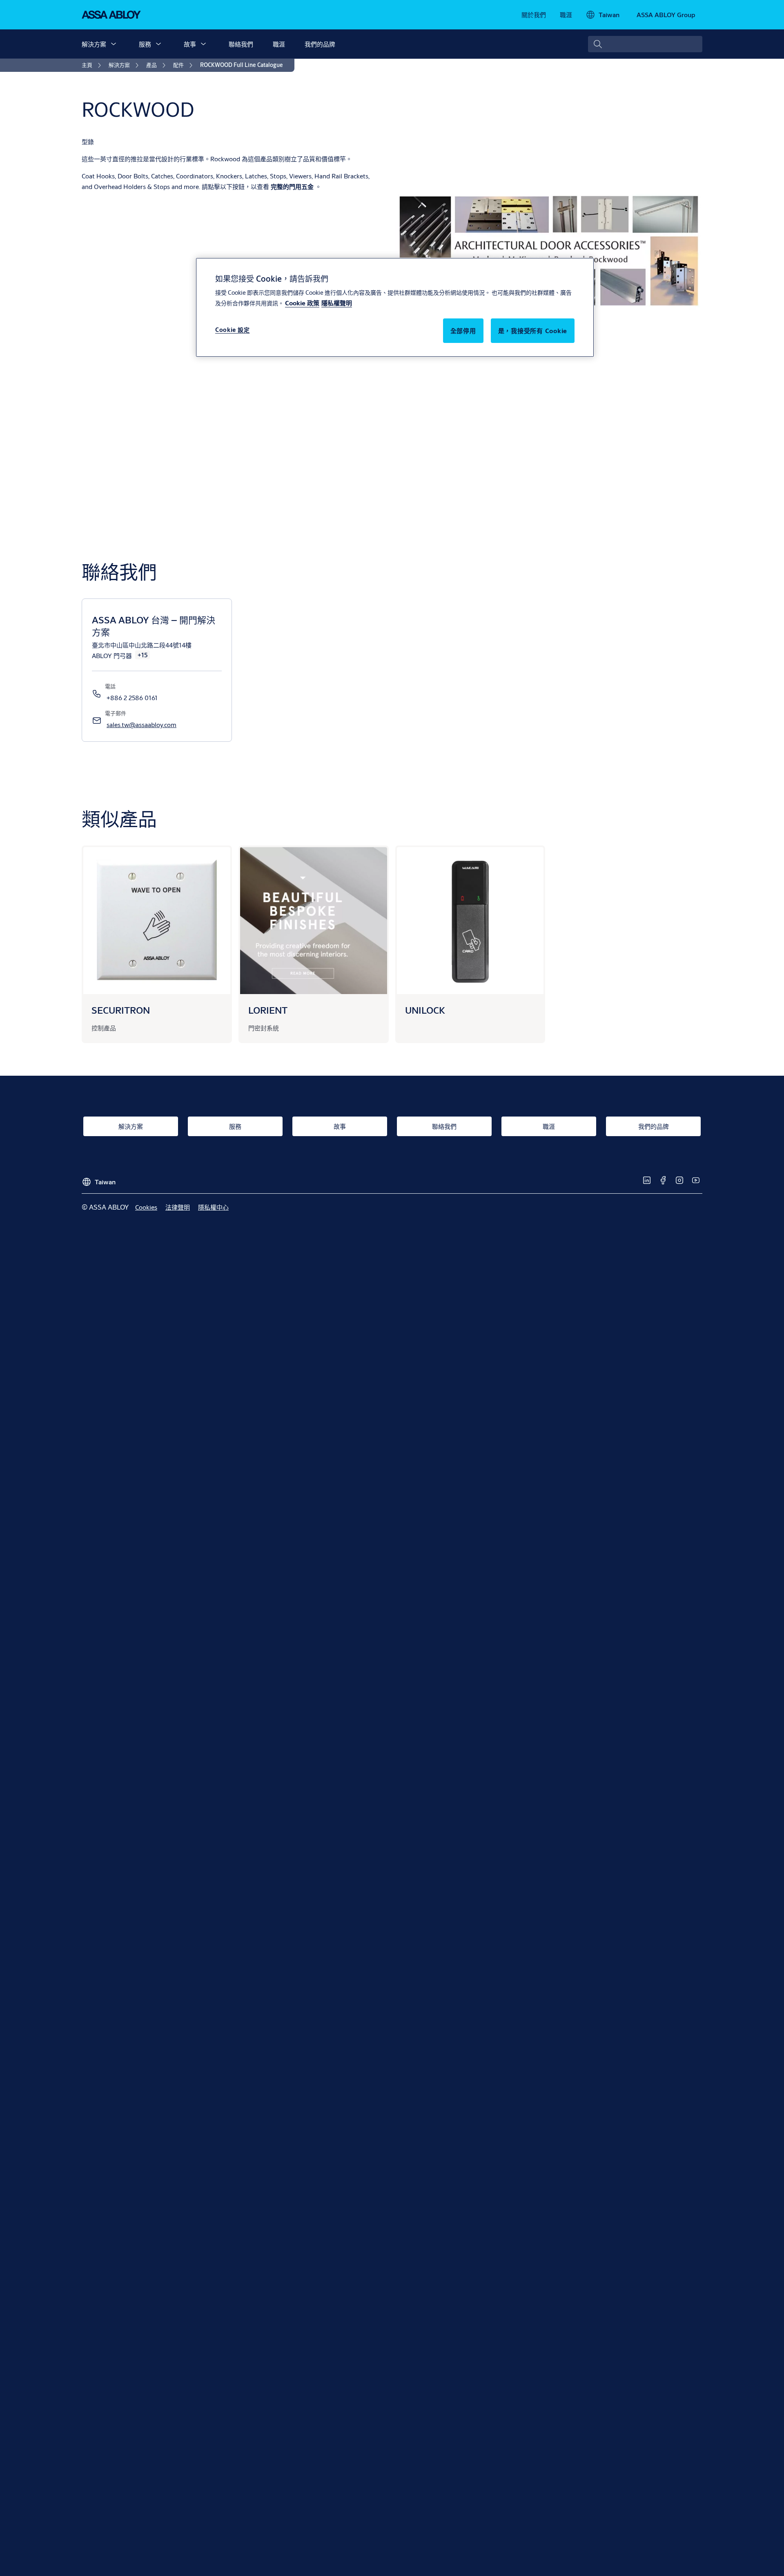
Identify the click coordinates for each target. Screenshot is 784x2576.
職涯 (279, 44)
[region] (395, 307)
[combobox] (645, 44)
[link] (534, 15)
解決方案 (94, 44)
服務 (145, 44)
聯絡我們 (241, 44)
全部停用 (463, 330)
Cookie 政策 (302, 303)
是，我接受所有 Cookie (533, 330)
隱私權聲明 (337, 303)
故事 (190, 44)
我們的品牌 (320, 44)
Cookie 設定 (232, 330)
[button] (114, 44)
